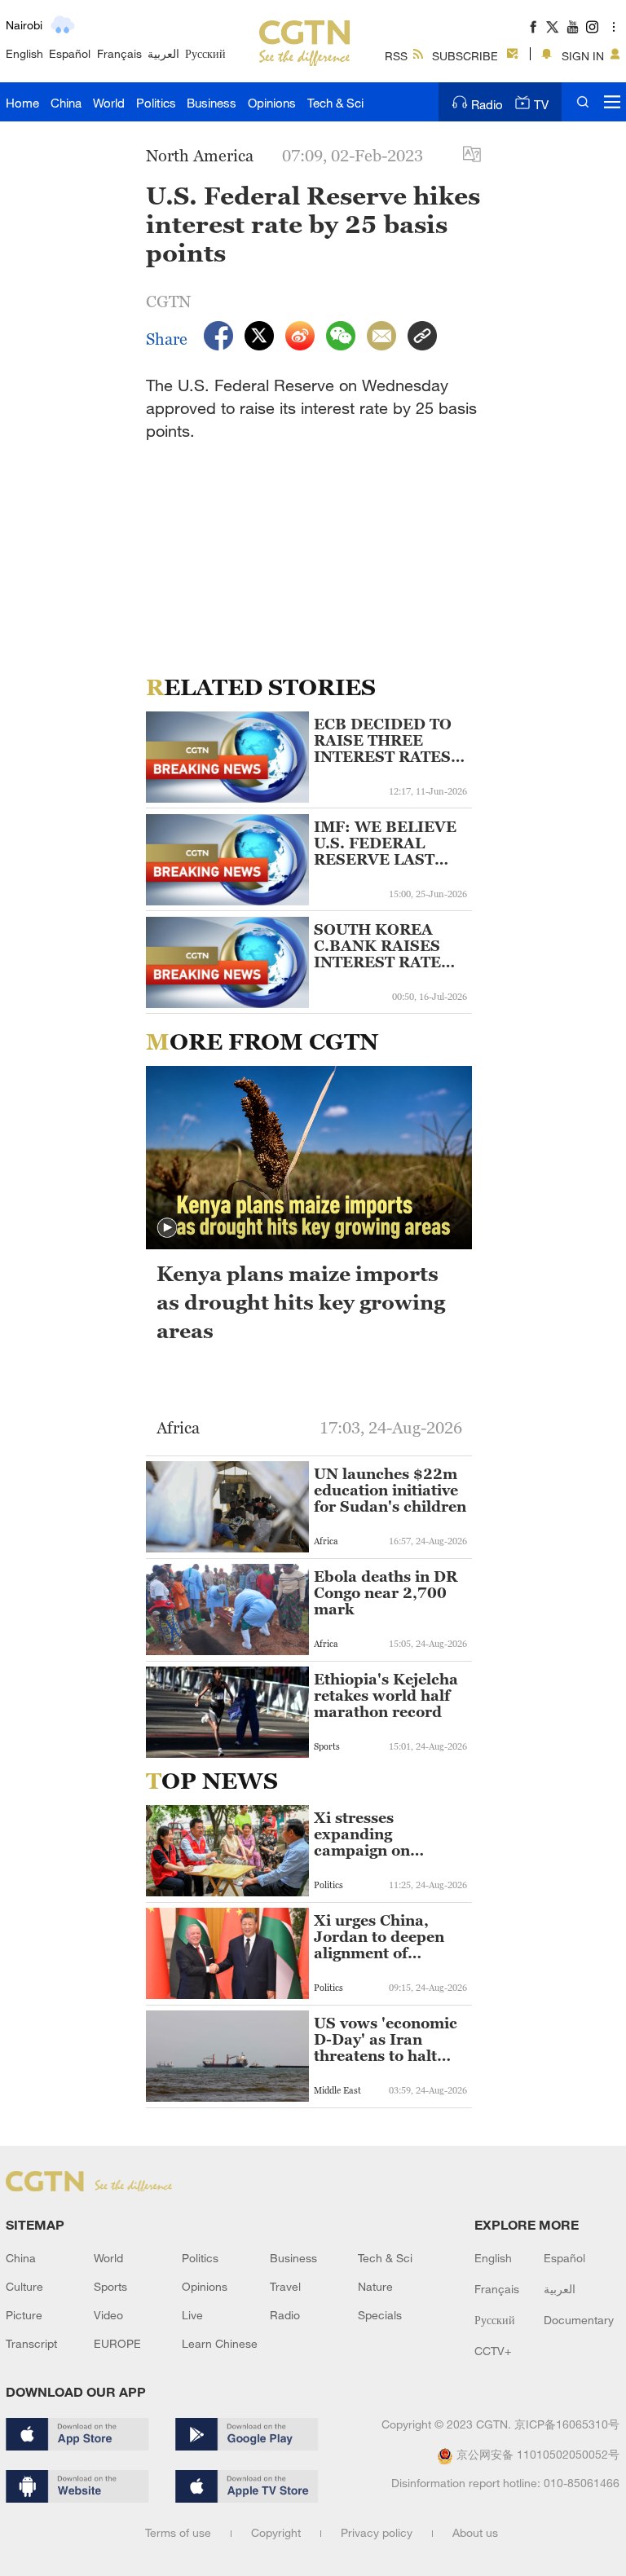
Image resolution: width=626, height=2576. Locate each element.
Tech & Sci (335, 103)
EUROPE (117, 2343)
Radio (487, 104)
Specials (380, 2315)
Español (70, 53)
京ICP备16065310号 (567, 2424)
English (24, 53)
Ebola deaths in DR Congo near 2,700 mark (386, 1593)
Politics (156, 103)
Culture (24, 2286)
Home (22, 103)
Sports (110, 2286)
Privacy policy (377, 2532)
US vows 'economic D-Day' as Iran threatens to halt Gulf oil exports (386, 2040)
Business (212, 103)
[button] (167, 1228)
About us (475, 2532)
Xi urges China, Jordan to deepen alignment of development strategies (379, 1937)
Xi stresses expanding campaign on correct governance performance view (386, 1834)
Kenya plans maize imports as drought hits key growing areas (301, 1302)
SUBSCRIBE (465, 56)
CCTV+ (493, 2351)
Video (108, 2315)
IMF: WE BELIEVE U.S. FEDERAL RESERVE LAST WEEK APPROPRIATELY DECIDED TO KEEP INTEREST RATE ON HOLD (388, 843)
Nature (375, 2286)
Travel (285, 2286)
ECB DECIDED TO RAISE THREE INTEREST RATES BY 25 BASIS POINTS (383, 741)
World (109, 103)
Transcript (31, 2343)
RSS (396, 56)
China (66, 103)
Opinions (272, 103)
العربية (163, 53)
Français (119, 53)
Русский (205, 53)
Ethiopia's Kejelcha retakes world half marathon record (386, 1696)
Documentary (579, 2320)
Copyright (276, 2532)
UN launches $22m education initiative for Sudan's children (390, 1491)
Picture (24, 2315)
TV (541, 104)
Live (192, 2315)
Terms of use (178, 2532)
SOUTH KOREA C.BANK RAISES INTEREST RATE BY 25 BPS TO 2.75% (377, 946)
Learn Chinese (220, 2343)
